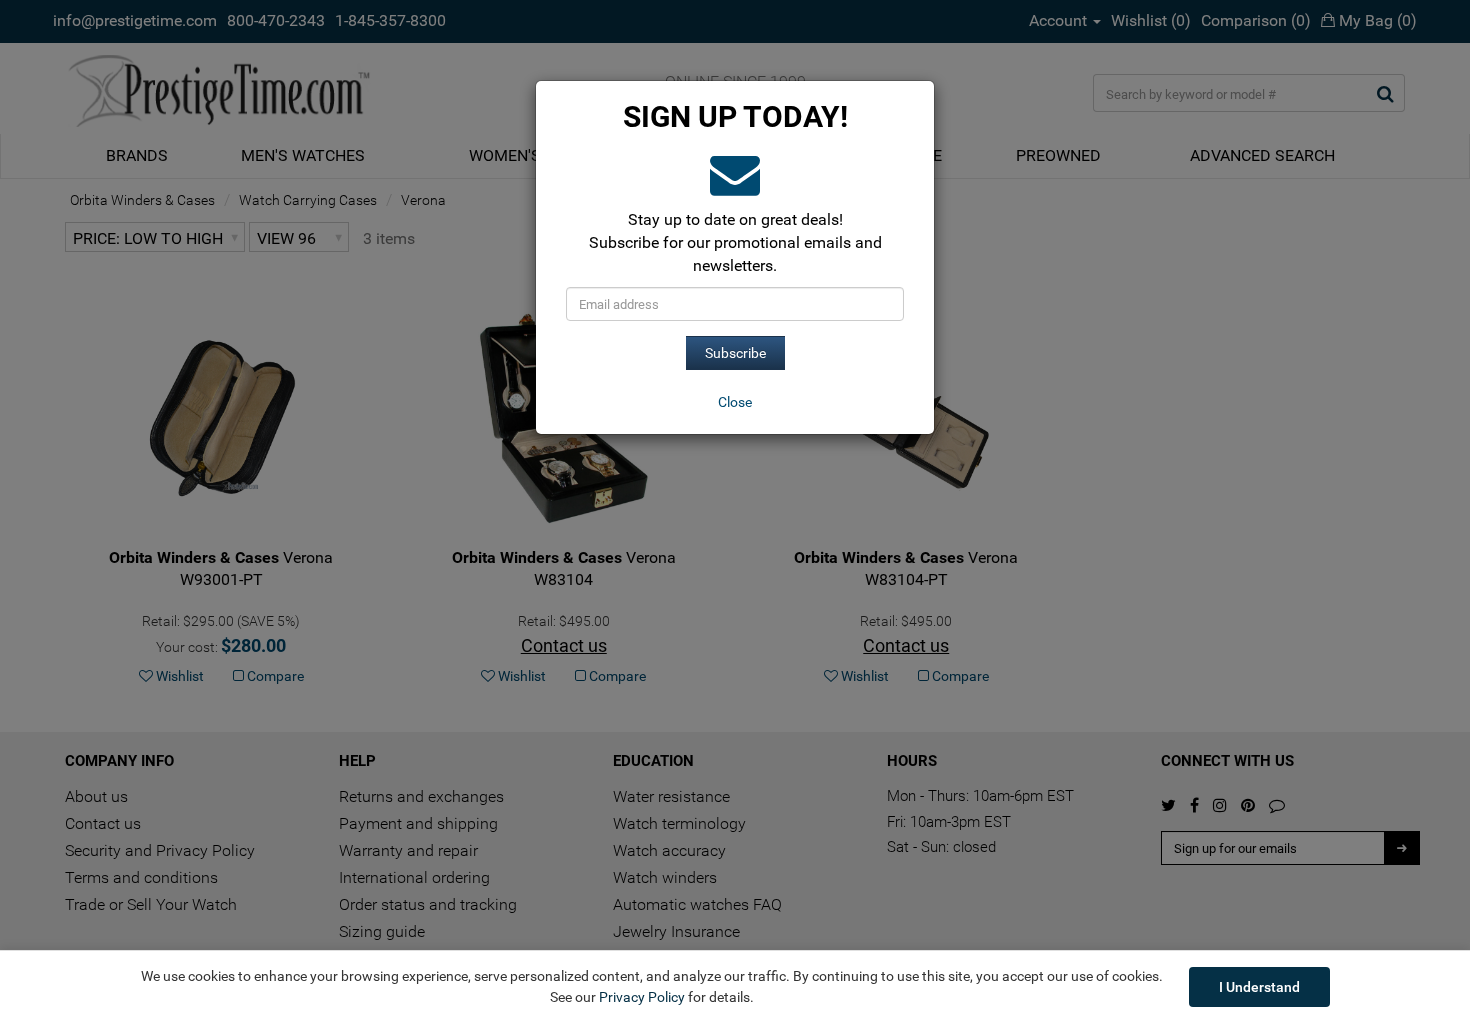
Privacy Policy (642, 997)
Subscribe (735, 353)
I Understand (1259, 987)
